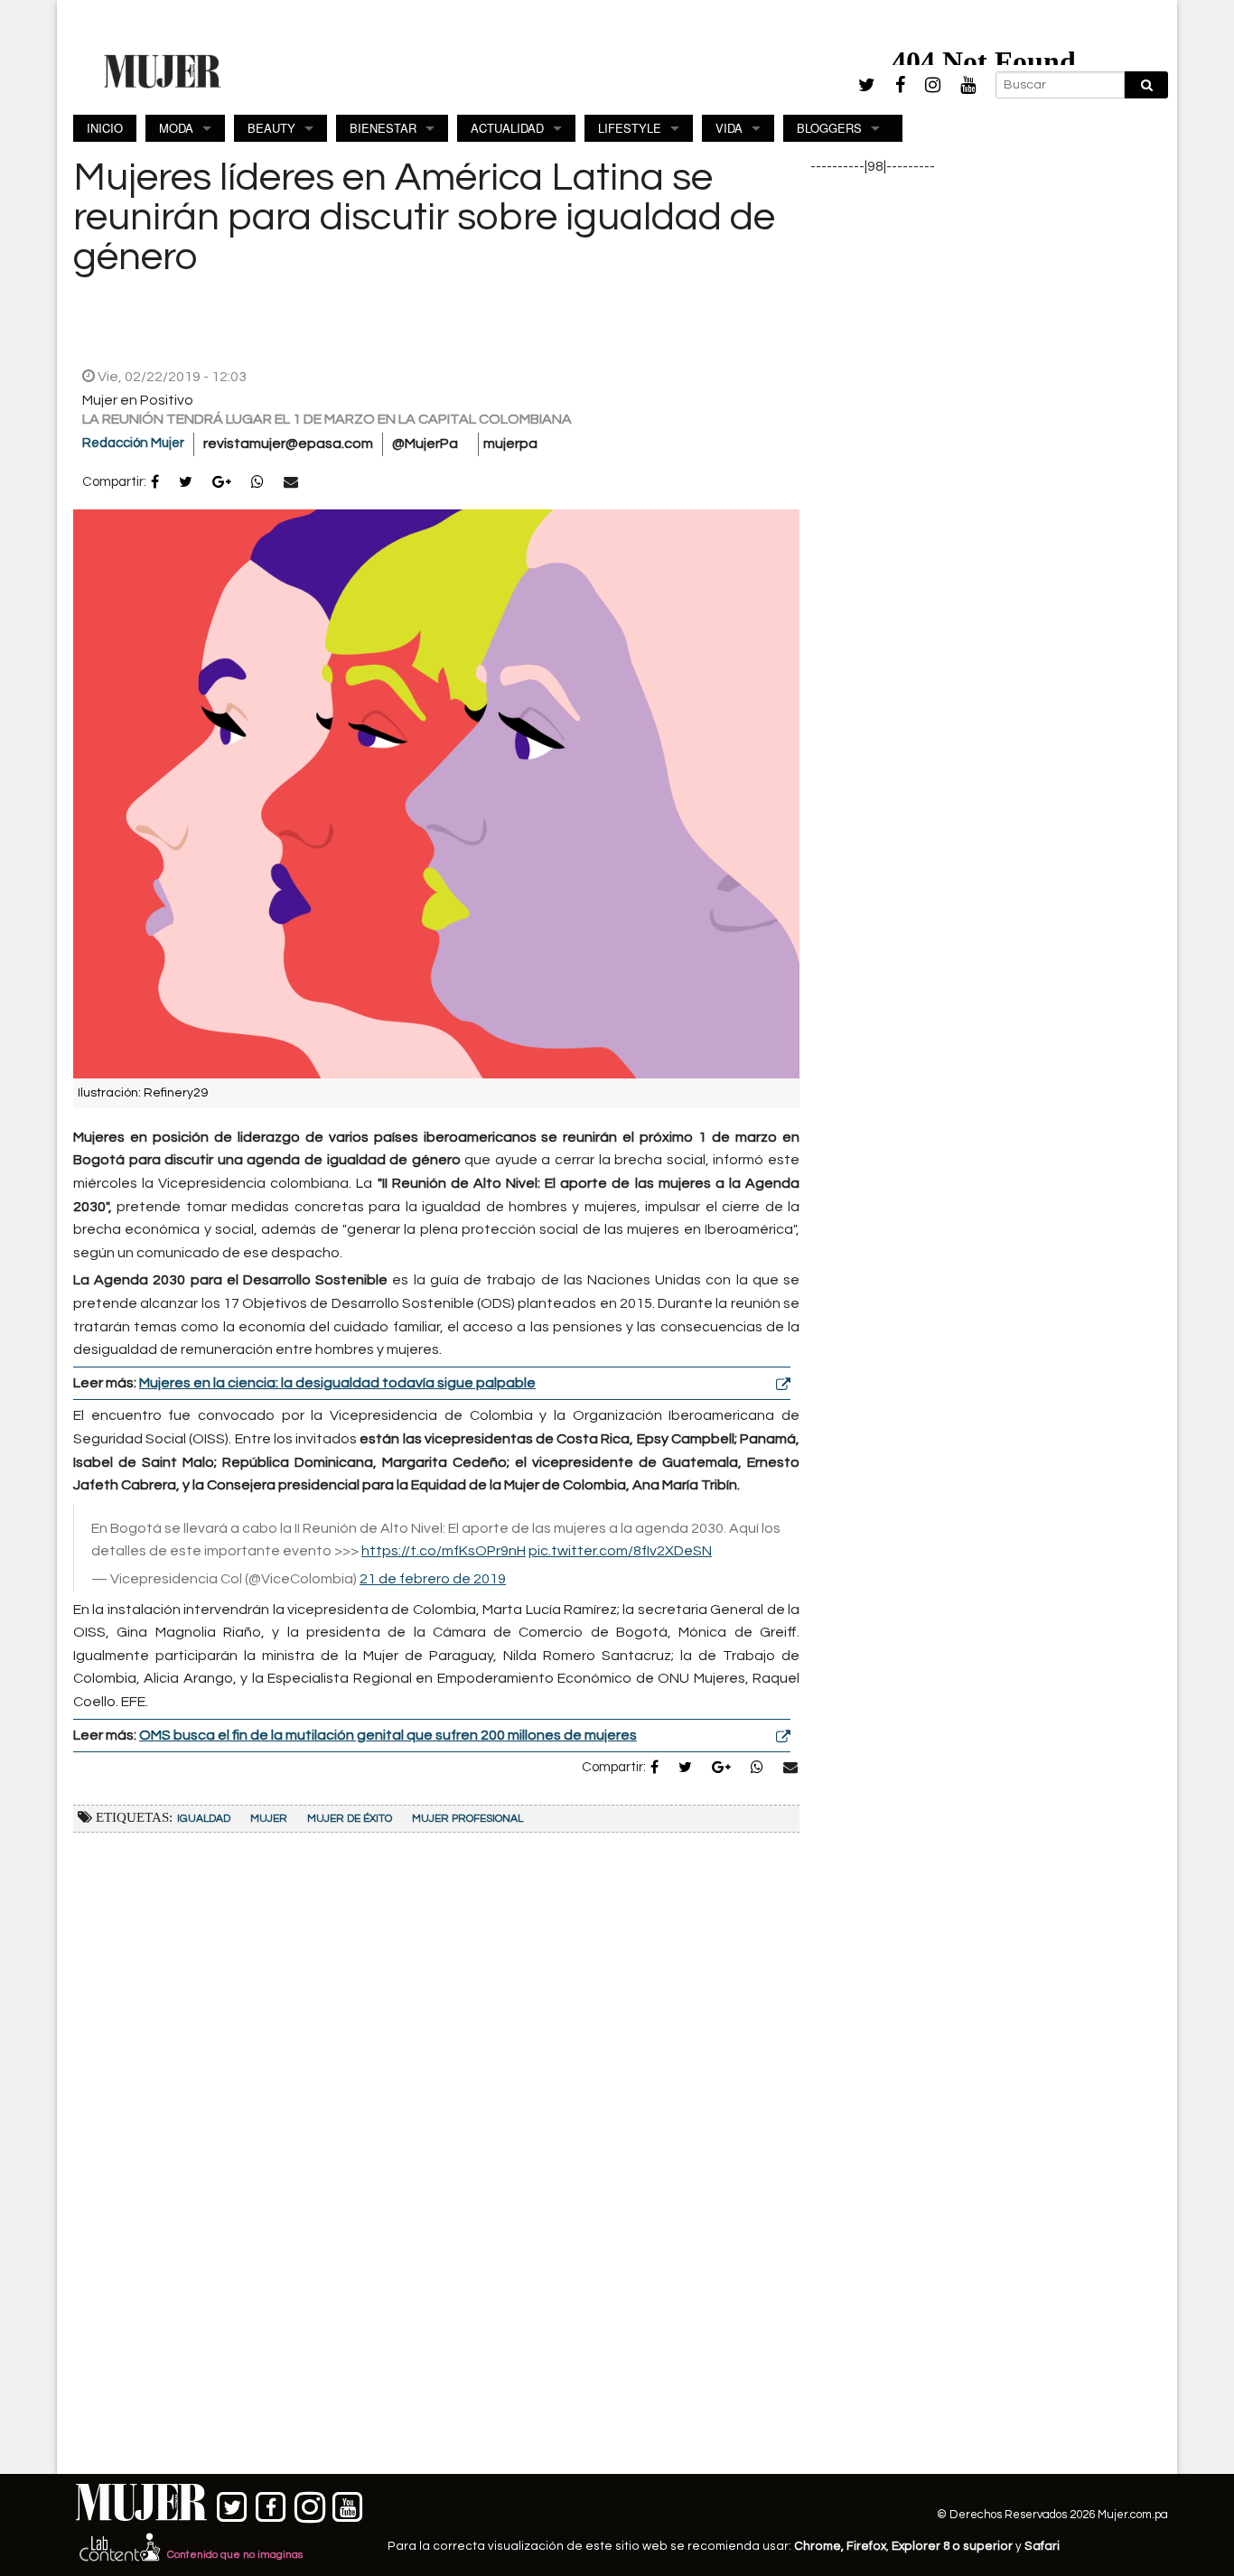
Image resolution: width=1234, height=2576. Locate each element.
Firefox (866, 2546)
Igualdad (204, 1819)
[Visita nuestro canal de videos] (348, 2503)
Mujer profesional (467, 1819)
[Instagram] (933, 85)
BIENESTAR (383, 128)
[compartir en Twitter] (186, 483)
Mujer (269, 1819)
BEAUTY (271, 128)
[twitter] (867, 85)
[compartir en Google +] (222, 483)
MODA (176, 128)
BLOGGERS (829, 128)
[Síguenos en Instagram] (309, 2503)
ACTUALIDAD (507, 128)
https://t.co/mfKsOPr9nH (444, 1551)
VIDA (729, 128)
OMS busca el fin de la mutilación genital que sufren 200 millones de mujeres (388, 1735)
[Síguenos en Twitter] (233, 2503)
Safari (1042, 2546)
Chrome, (820, 2546)
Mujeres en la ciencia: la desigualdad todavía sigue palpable (337, 1383)
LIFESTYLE (630, 128)
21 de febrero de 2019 (433, 1579)
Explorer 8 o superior (952, 2546)
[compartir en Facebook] (155, 483)
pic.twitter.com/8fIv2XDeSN (620, 1551)
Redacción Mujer (133, 443)
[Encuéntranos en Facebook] (271, 2503)
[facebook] (900, 85)
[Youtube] (968, 85)
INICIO (105, 128)
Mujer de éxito (350, 1819)
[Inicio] (163, 70)
